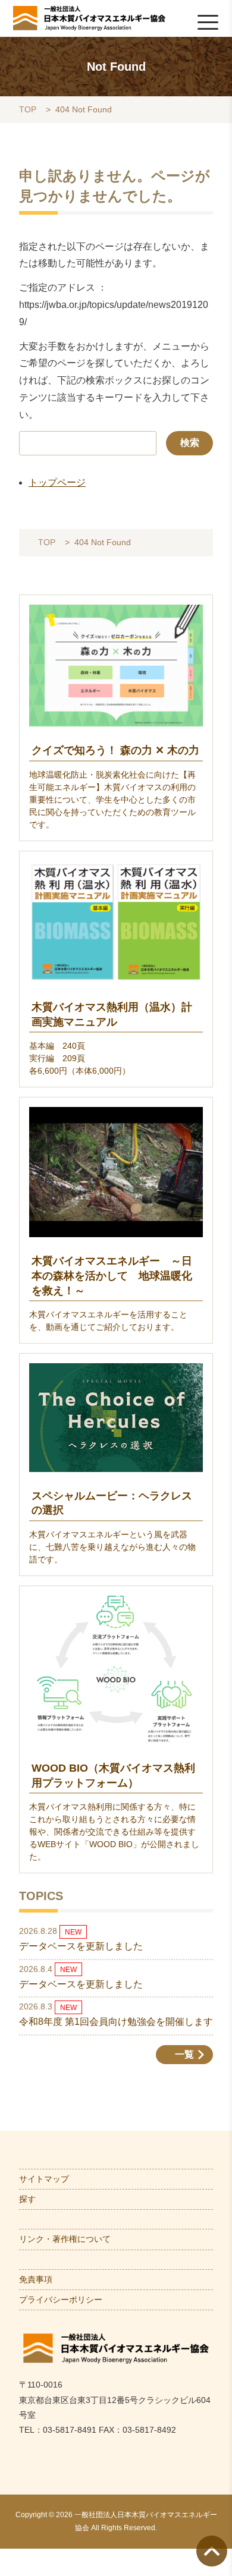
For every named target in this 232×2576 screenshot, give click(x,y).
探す (27, 2199)
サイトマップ (44, 2179)
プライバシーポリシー (61, 2300)
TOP (28, 110)
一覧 (184, 2054)
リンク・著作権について (65, 2239)
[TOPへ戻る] (212, 2551)
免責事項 (36, 2279)
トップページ (57, 482)
